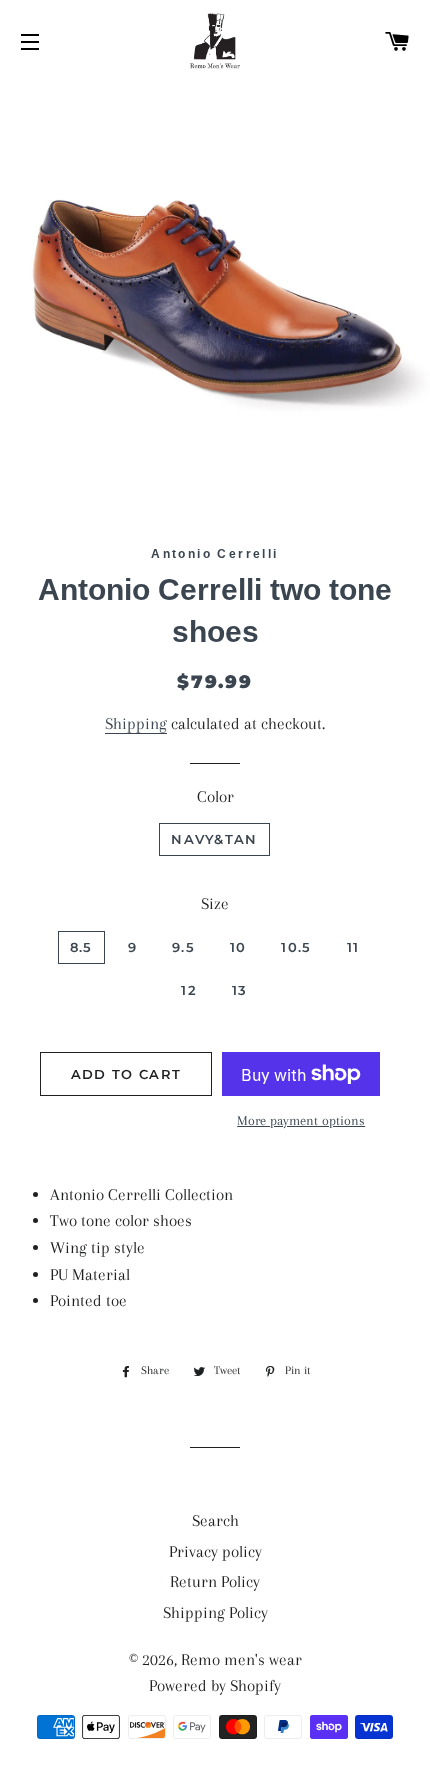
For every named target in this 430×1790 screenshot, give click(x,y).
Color (215, 796)
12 (189, 990)
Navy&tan (214, 839)
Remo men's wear (241, 1659)
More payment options (301, 1120)
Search (215, 1520)
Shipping (136, 723)
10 (238, 947)
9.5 (183, 947)
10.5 (296, 947)
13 (240, 990)
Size (215, 903)
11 (353, 947)
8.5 (81, 947)
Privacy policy (215, 1551)
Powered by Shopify (215, 1685)
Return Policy (215, 1581)
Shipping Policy (215, 1612)
